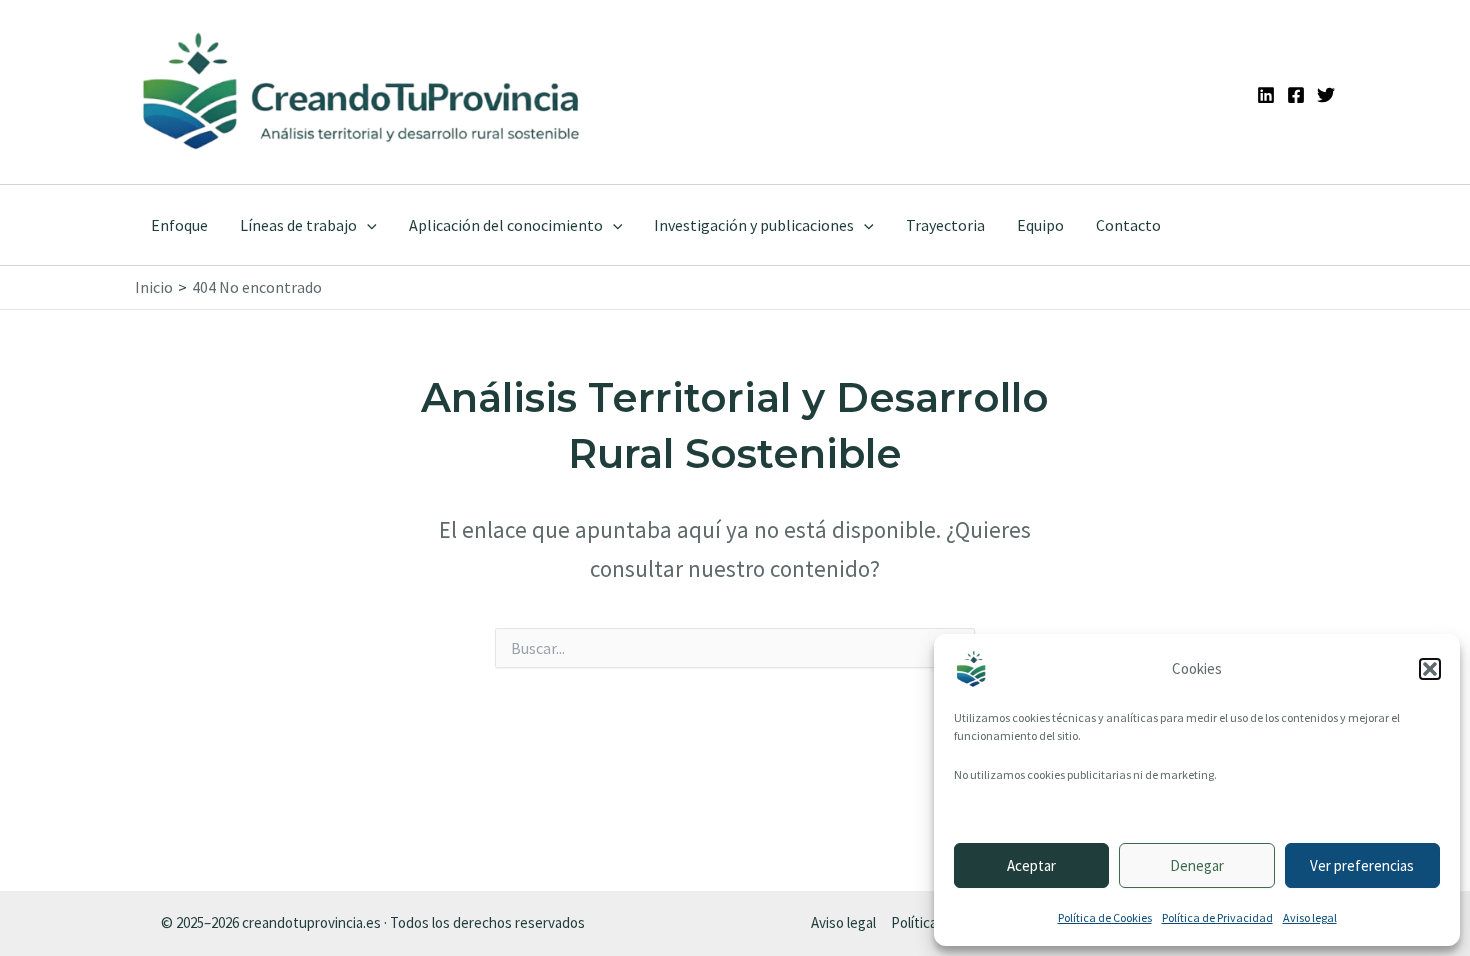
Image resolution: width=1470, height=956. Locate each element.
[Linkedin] (1266, 95)
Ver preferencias (1362, 865)
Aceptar (1031, 865)
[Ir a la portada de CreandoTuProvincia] (362, 92)
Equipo (1040, 225)
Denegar (1197, 865)
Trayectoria (945, 225)
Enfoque (179, 225)
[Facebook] (1296, 95)
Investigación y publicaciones (754, 225)
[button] (1430, 669)
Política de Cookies (1105, 917)
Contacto (1128, 225)
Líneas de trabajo (298, 225)
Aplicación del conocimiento (506, 225)
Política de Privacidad (1217, 917)
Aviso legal (1310, 917)
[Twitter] (1326, 95)
